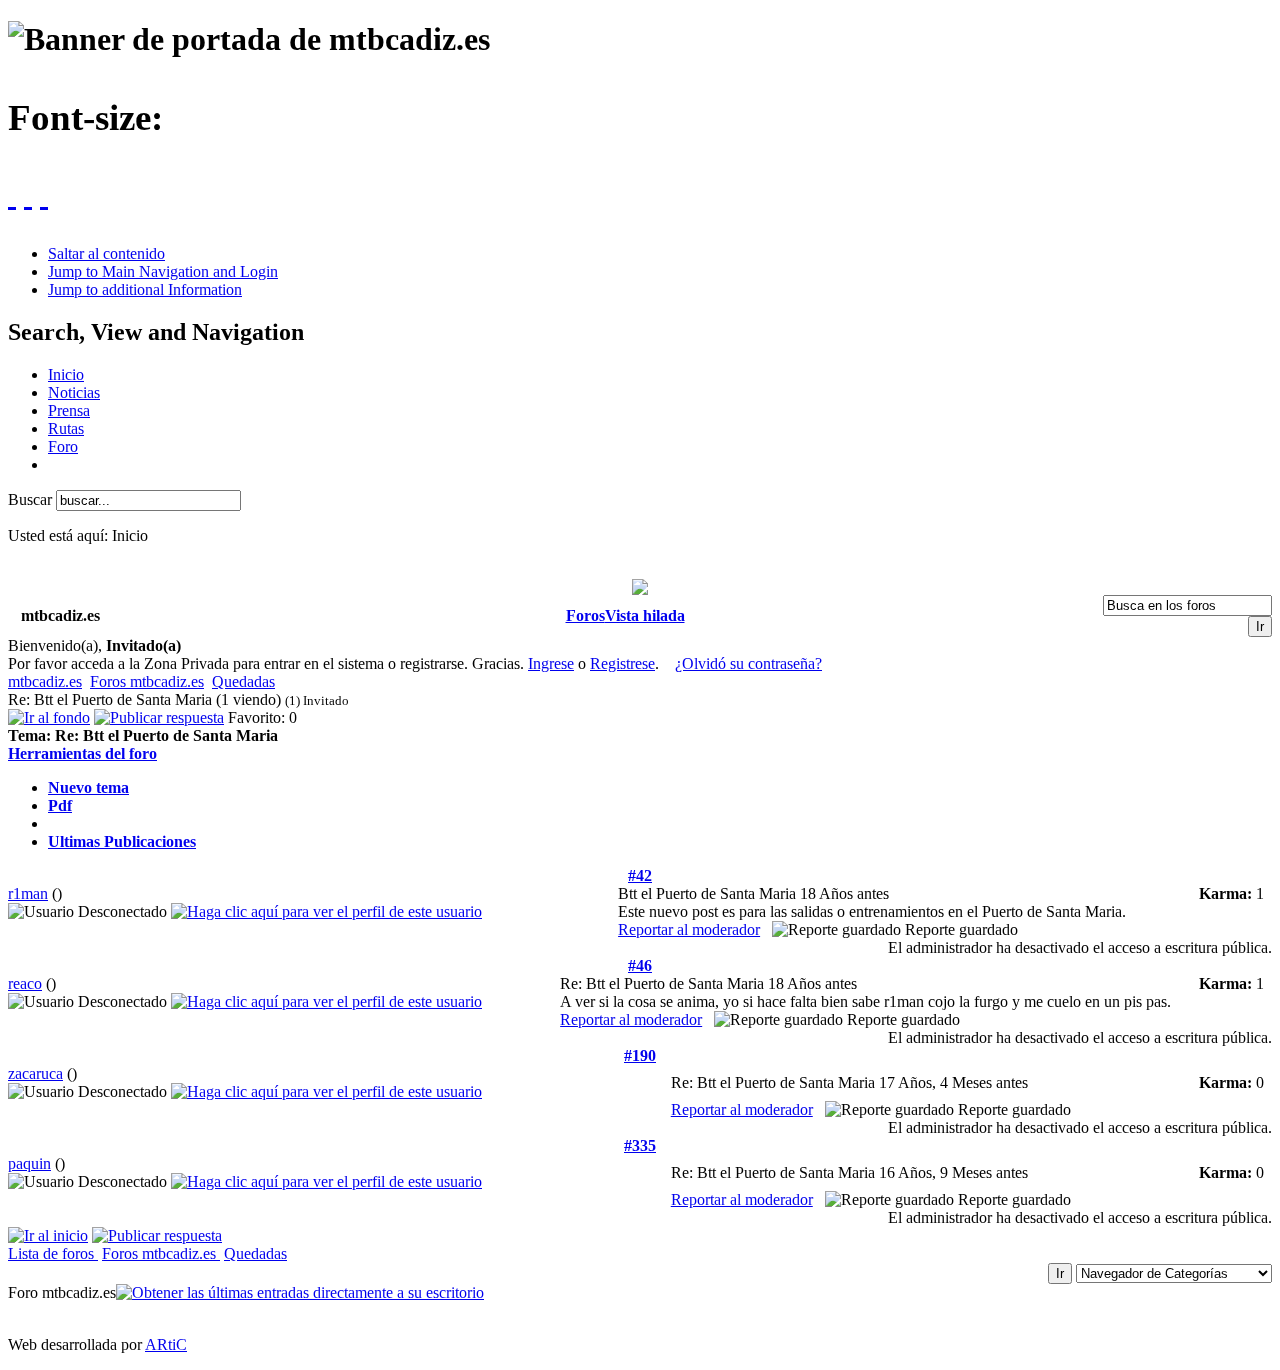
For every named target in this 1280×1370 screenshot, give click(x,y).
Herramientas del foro (82, 753)
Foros (585, 615)
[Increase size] (12, 194)
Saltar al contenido (106, 253)
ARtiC (166, 1344)
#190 (640, 1055)
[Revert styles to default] (44, 194)
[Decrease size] (28, 194)
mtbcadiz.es (45, 681)
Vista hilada (645, 615)
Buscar (32, 499)
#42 (640, 875)
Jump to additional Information (145, 289)
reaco (25, 983)
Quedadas (243, 681)
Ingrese (551, 663)
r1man (28, 893)
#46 (640, 965)
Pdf (60, 805)
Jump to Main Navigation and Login (163, 271)
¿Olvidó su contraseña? (748, 663)
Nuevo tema (88, 787)
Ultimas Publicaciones (122, 841)
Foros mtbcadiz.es (147, 681)
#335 (640, 1145)
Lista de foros (53, 1253)
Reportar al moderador (689, 929)
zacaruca (35, 1073)
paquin (29, 1163)
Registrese (622, 663)
